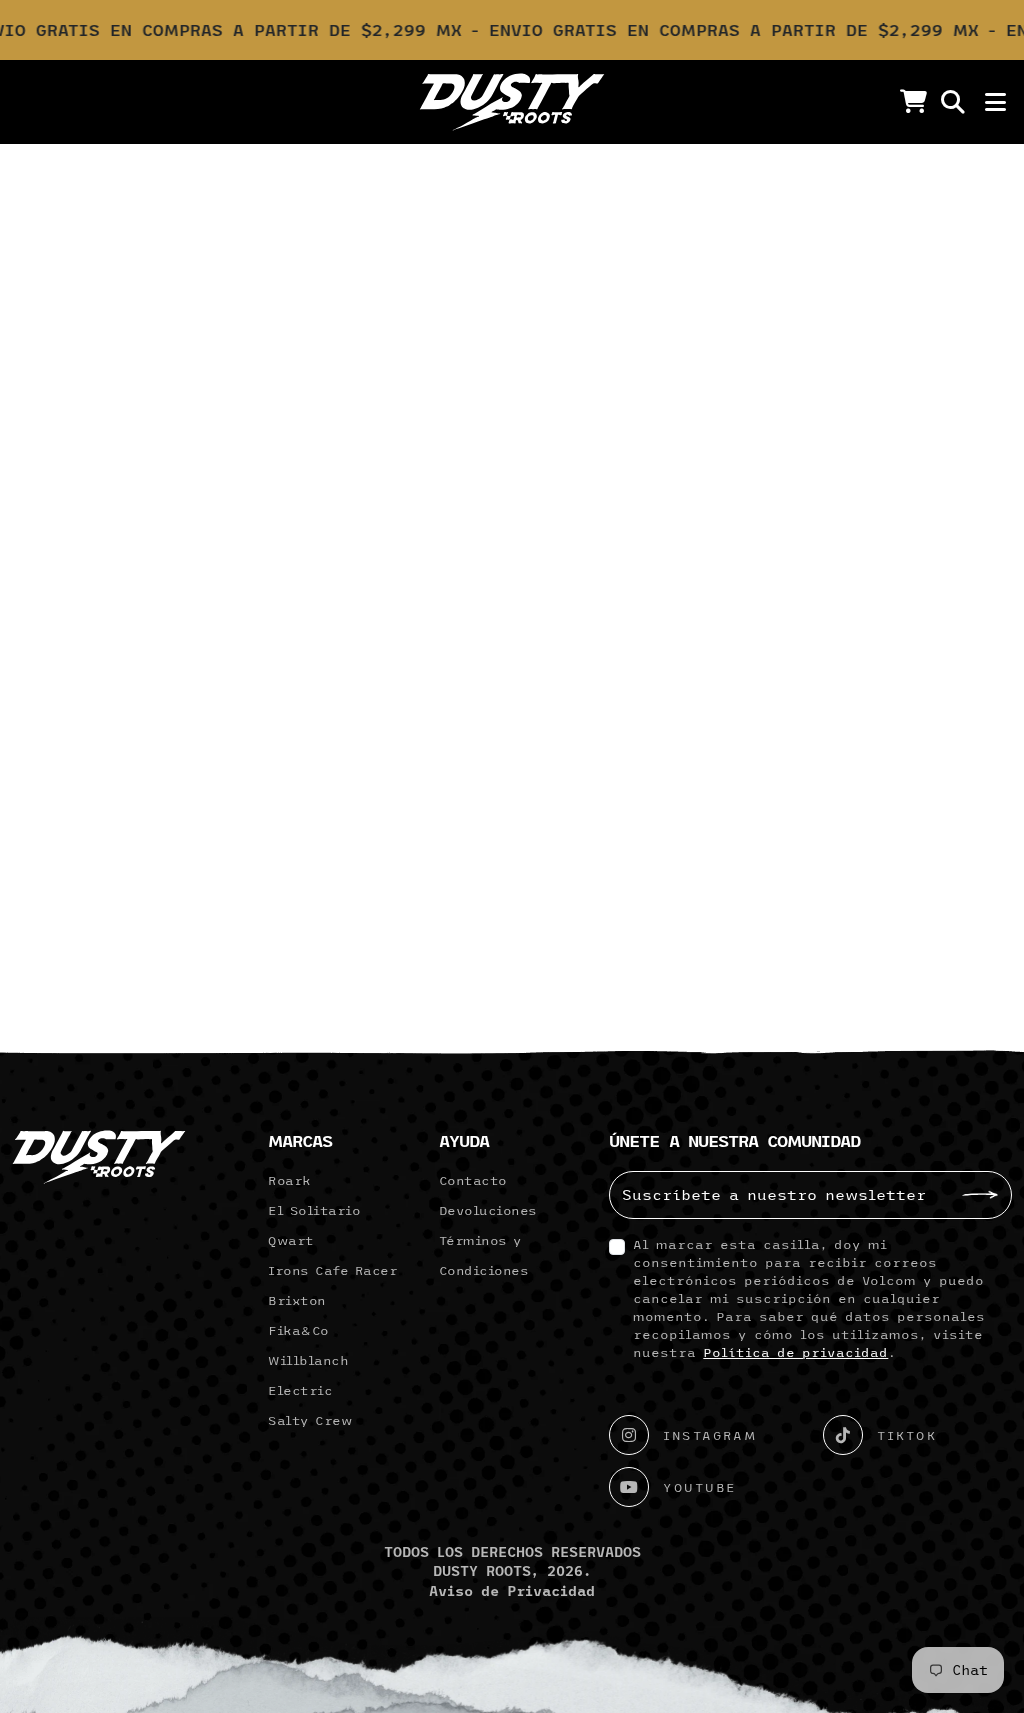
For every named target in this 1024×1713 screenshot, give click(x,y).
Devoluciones (488, 1210)
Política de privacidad (795, 1352)
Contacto (473, 1180)
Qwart (291, 1240)
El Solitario (314, 1210)
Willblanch (308, 1360)
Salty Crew (310, 1420)
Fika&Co (298, 1330)
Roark (289, 1180)
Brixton (297, 1300)
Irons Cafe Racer (332, 1270)
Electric (300, 1390)
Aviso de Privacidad (512, 1591)
